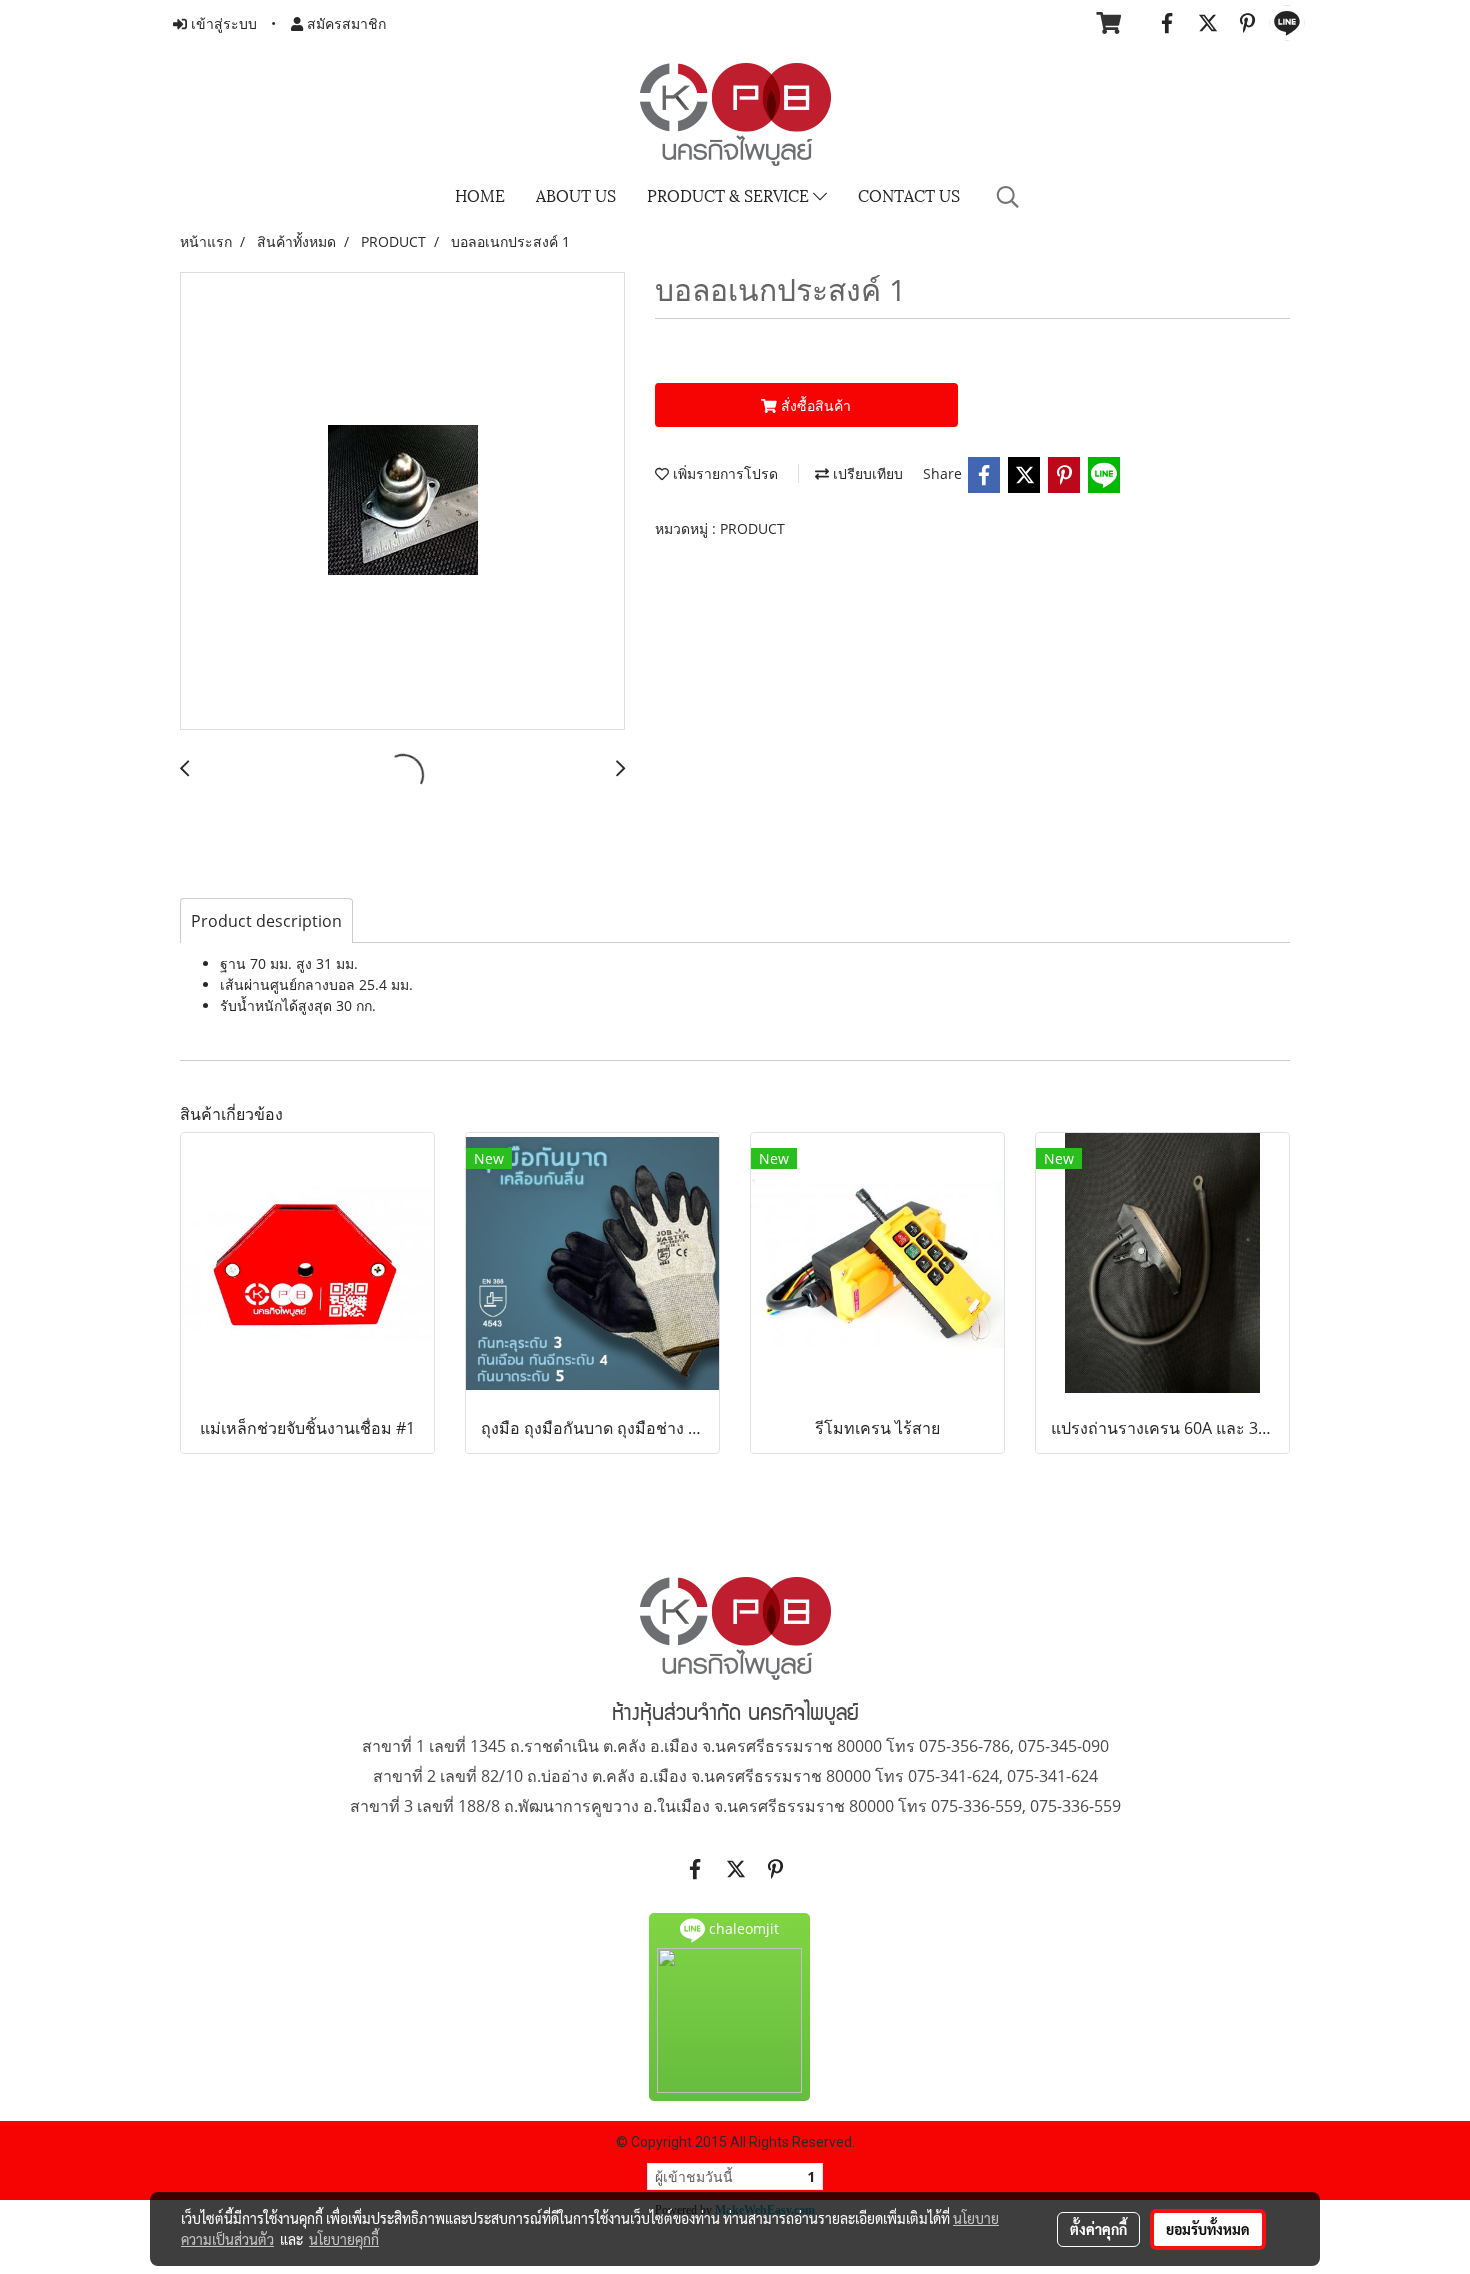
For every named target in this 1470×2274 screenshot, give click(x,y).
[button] (1008, 197)
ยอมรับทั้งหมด (1208, 2229)
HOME (480, 194)
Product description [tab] (266, 921)
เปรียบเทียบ (866, 473)
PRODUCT (752, 528)
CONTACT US (909, 194)
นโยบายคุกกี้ (344, 2239)
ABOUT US (576, 194)
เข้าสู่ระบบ (222, 23)
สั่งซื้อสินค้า (814, 405)
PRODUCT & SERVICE (730, 194)
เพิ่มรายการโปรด (723, 473)
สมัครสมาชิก (344, 23)
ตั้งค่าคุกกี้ (1098, 2229)
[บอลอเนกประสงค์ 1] (402, 502)
